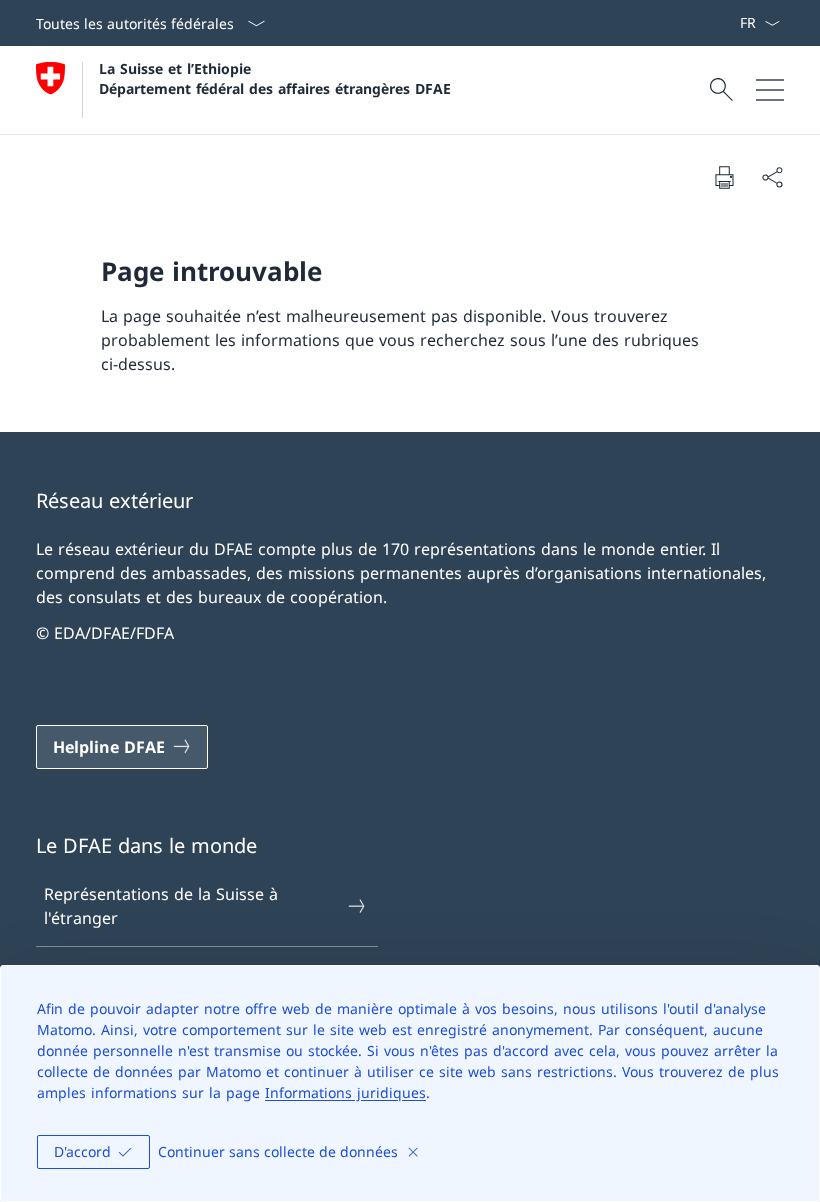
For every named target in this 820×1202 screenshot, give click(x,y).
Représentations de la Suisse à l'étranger (161, 906)
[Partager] (772, 177)
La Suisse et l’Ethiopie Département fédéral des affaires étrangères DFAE (275, 78)
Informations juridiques (345, 1092)
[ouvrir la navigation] (770, 90)
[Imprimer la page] (724, 177)
